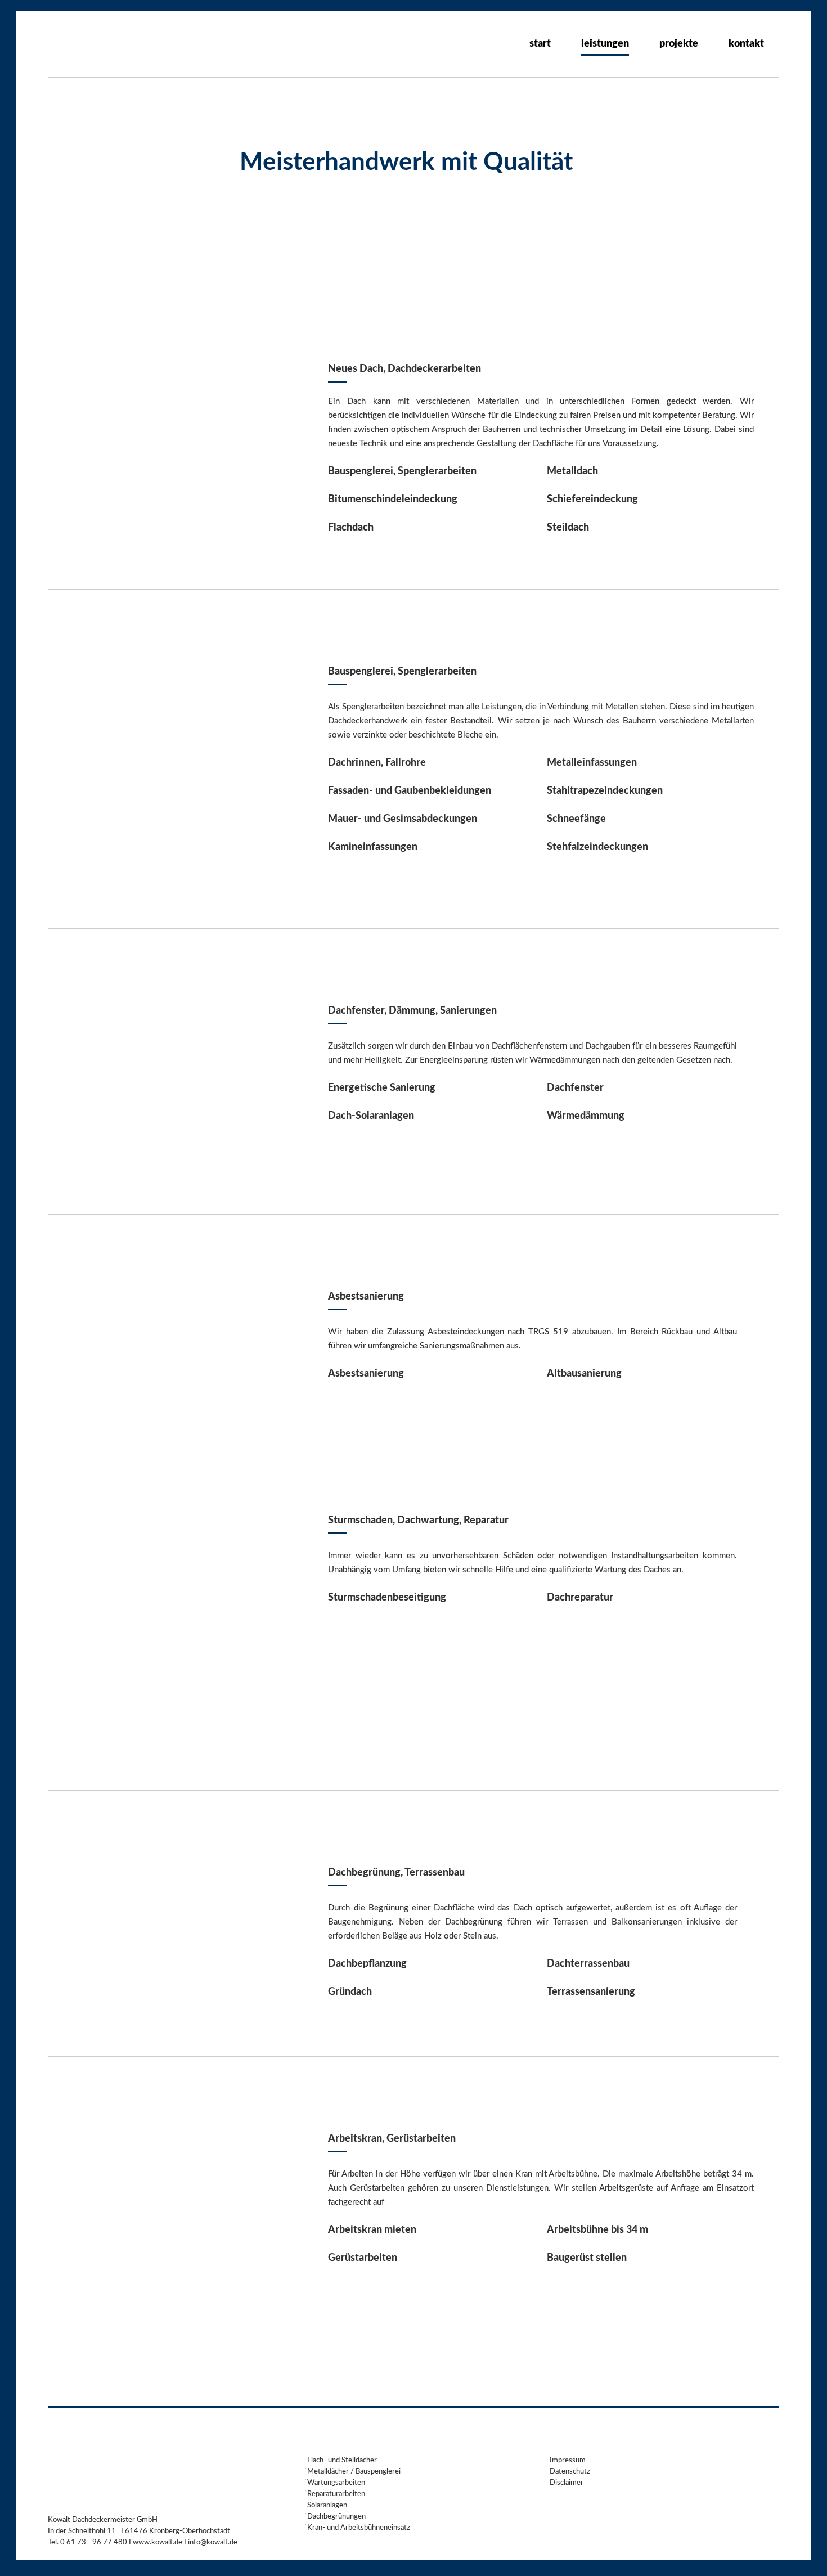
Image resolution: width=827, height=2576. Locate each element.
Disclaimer (567, 2483)
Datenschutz (570, 2472)
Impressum (568, 2460)
